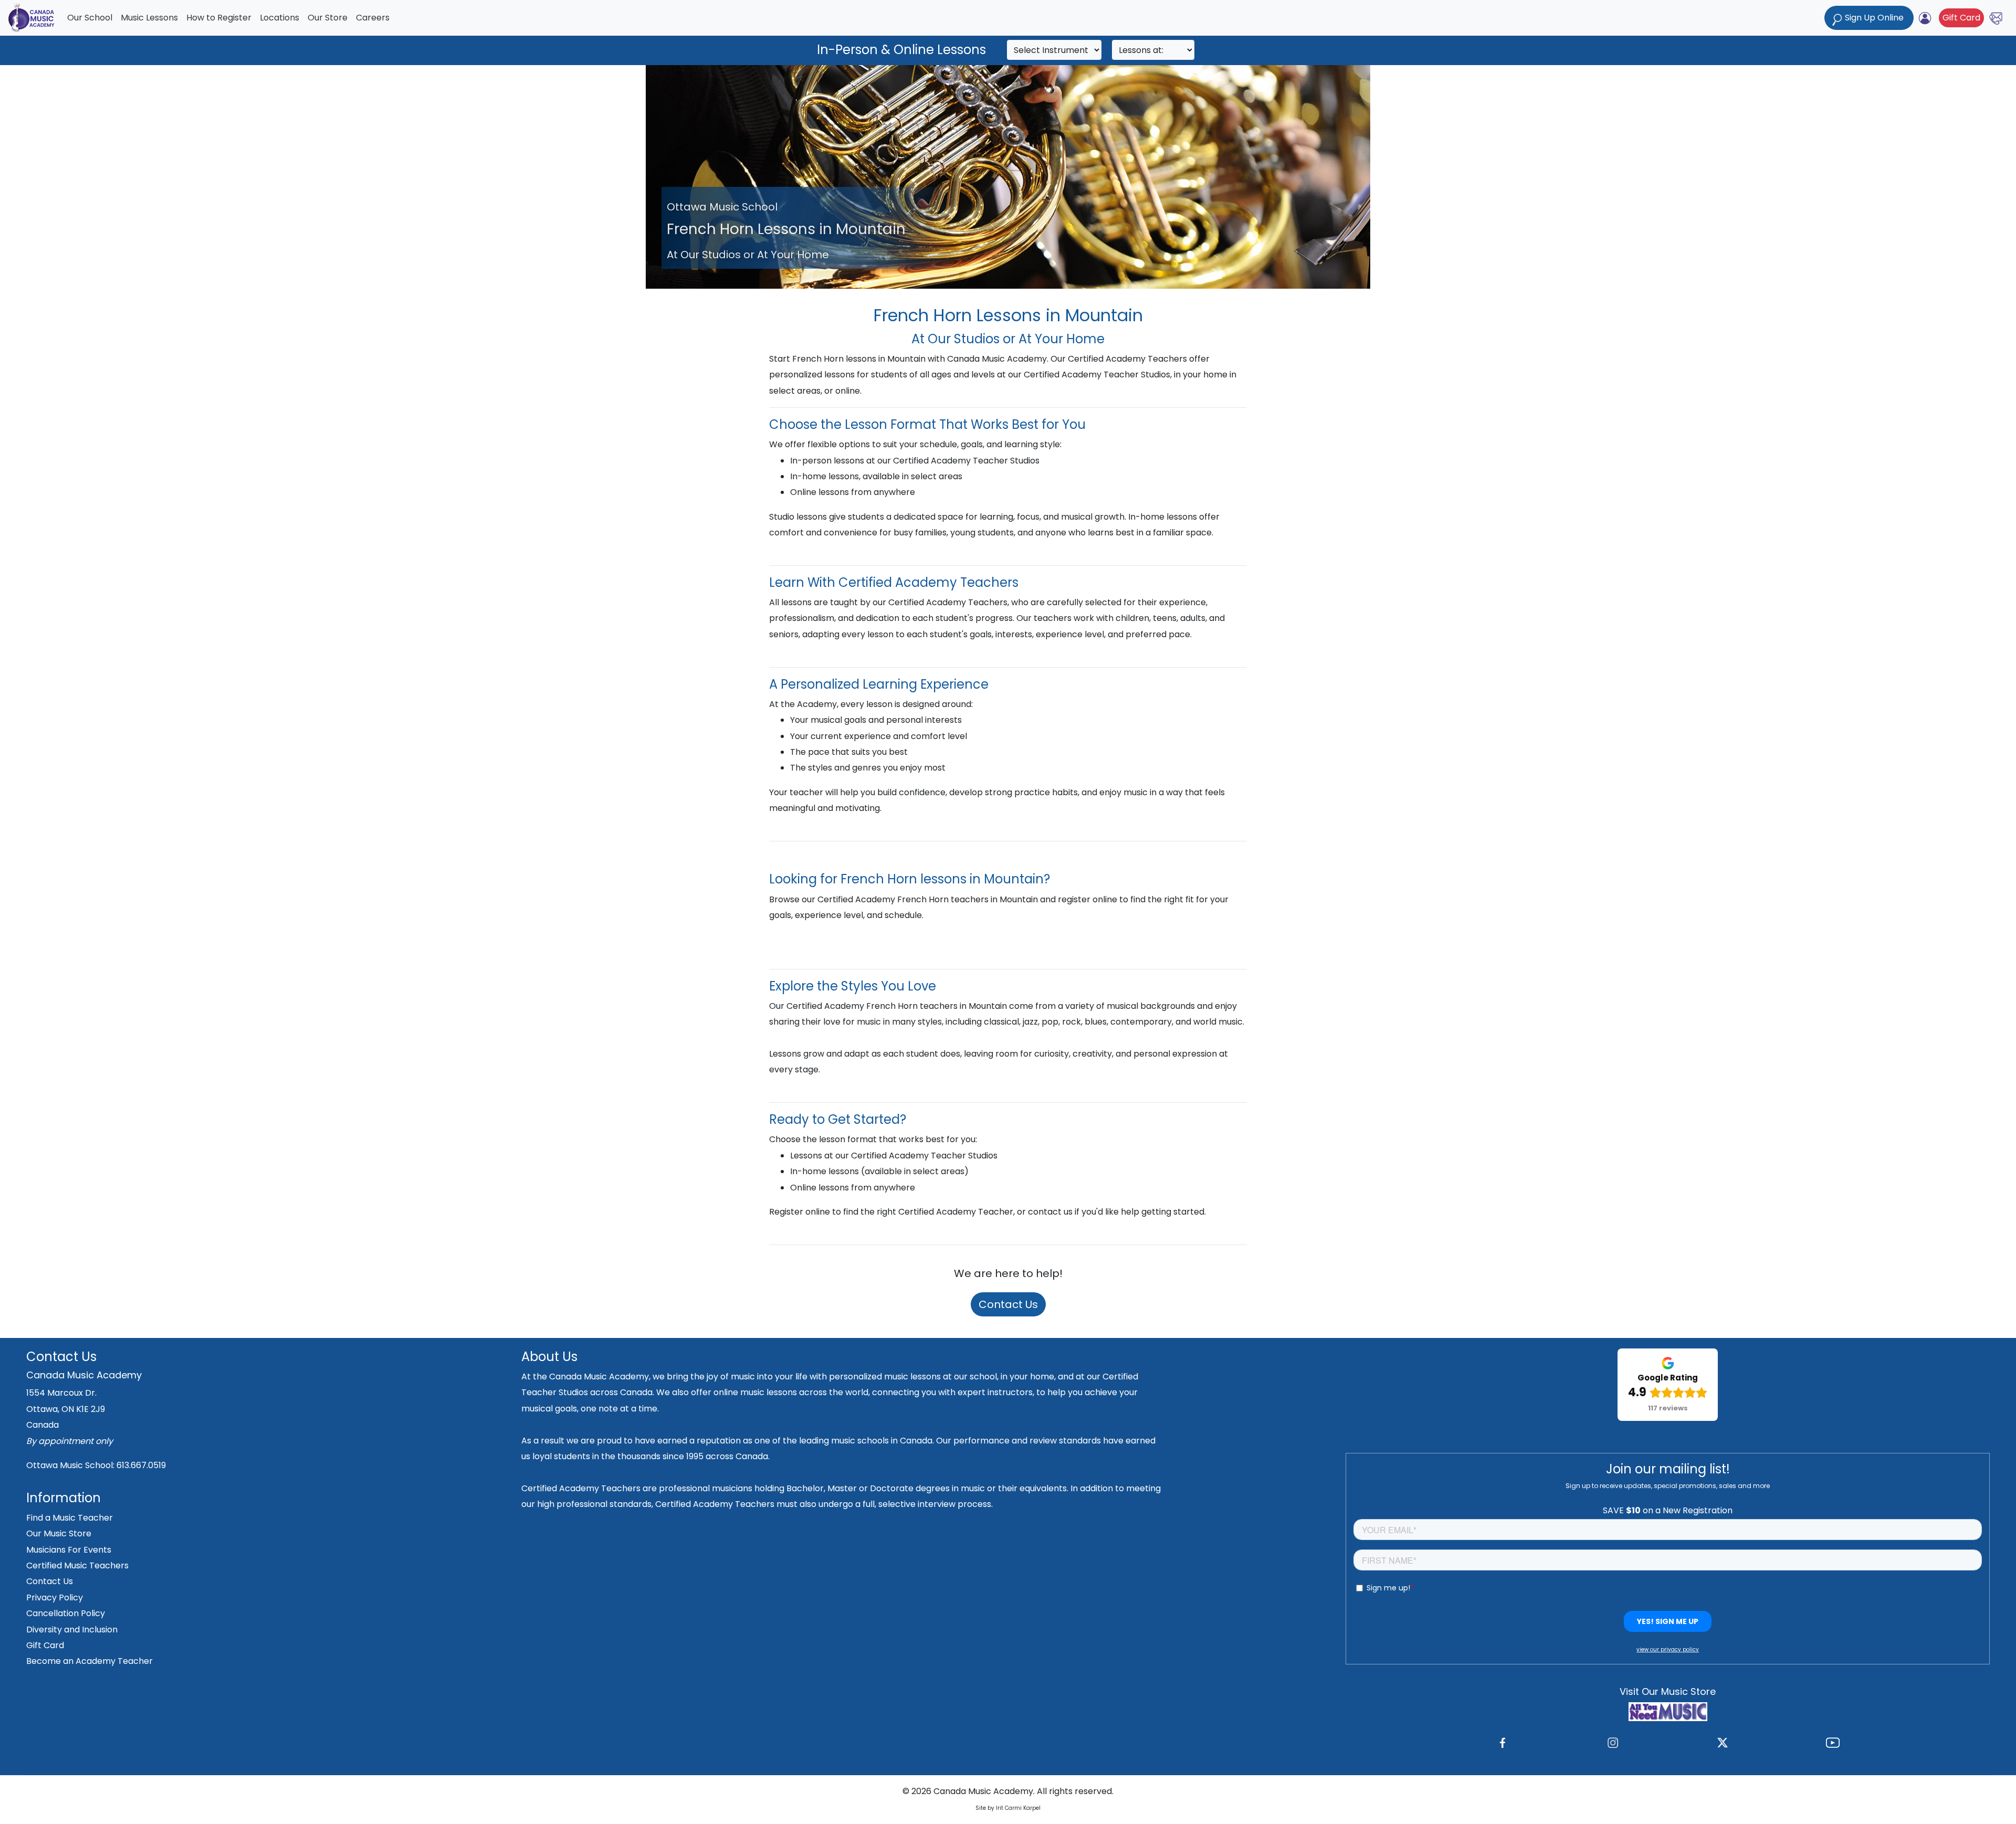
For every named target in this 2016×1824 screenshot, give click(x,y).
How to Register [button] (219, 18)
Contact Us (1008, 1304)
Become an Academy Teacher (90, 1661)
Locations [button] (280, 18)
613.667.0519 (141, 1465)
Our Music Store (59, 1533)
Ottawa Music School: (71, 1465)
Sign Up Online (1874, 18)
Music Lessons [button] (149, 18)
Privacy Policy (55, 1598)
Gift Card (1961, 18)
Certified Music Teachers (77, 1565)
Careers (373, 18)
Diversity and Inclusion (72, 1630)
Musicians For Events (69, 1550)
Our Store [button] (328, 18)
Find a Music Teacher (70, 1518)
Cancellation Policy (66, 1613)
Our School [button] (90, 18)
